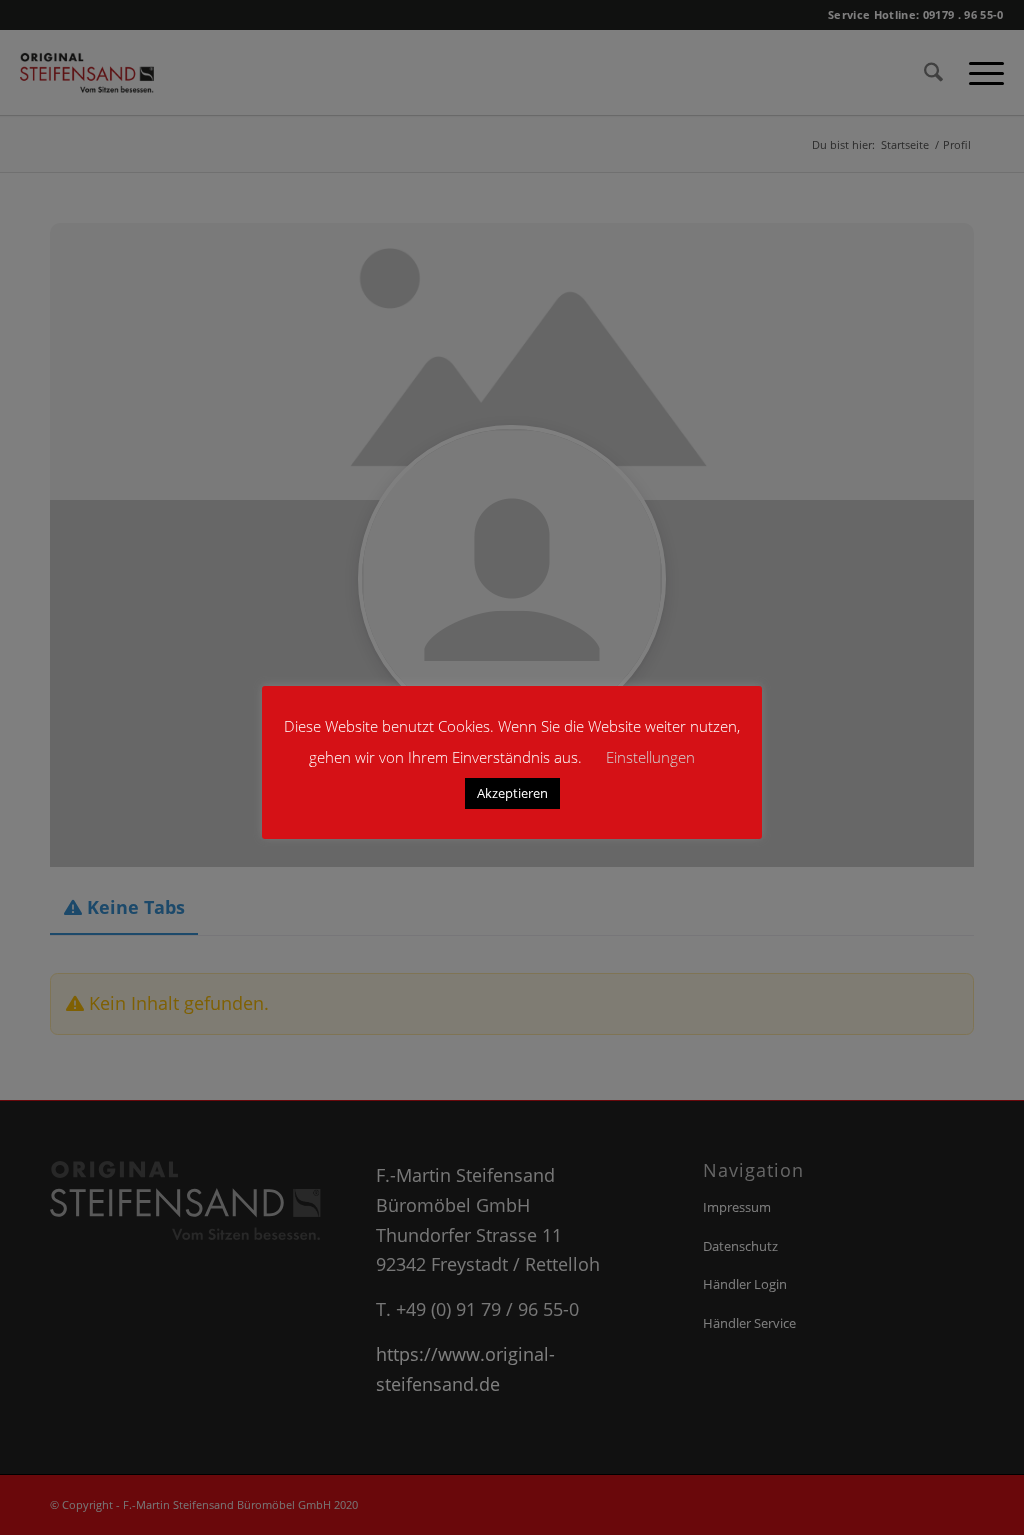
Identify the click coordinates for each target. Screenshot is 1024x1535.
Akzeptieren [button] (512, 793)
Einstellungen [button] (650, 757)
